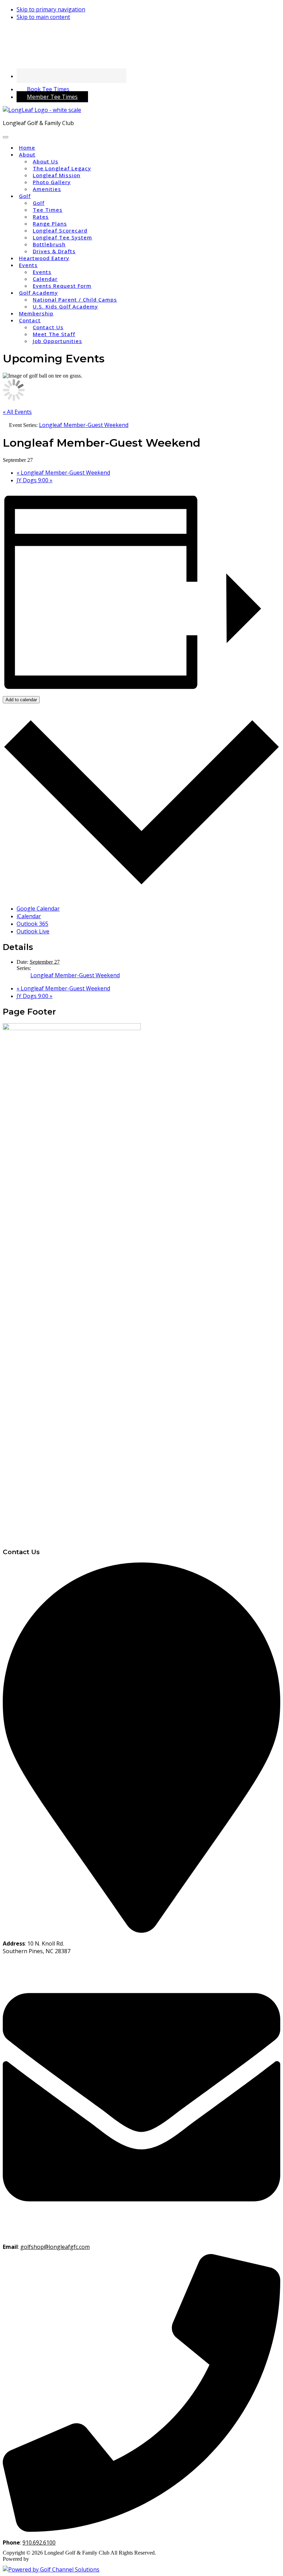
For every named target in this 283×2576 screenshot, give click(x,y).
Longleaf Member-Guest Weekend (63, 473)
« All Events (17, 412)
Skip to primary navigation (51, 9)
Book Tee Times (48, 89)
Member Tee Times (52, 97)
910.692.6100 (39, 2542)
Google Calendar (38, 909)
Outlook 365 (32, 924)
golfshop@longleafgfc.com (55, 2247)
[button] (27, 155)
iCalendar (29, 916)
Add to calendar (21, 700)
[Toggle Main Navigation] (6, 137)
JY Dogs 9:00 (35, 480)
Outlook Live (33, 931)
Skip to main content (43, 17)
